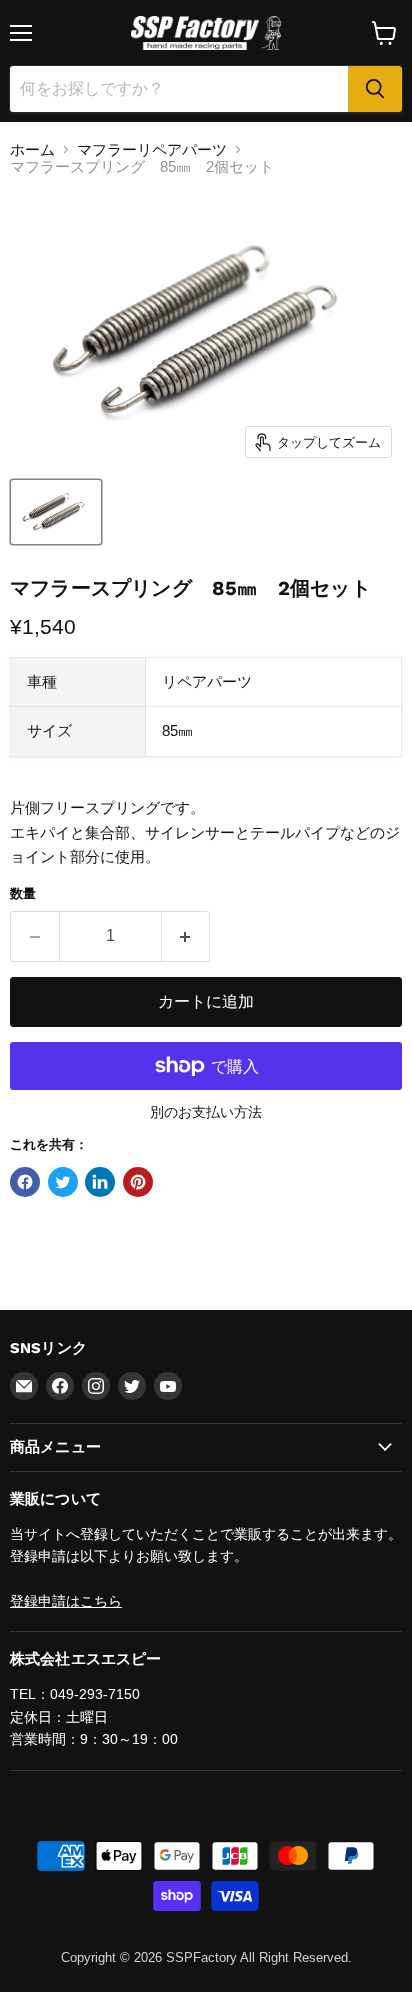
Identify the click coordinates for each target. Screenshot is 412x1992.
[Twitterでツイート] (63, 1182)
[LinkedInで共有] (100, 1182)
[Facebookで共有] (25, 1182)
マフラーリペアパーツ (152, 149)
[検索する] (375, 89)
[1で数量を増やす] (186, 936)
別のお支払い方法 (206, 1112)
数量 (23, 893)
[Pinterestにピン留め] (138, 1182)
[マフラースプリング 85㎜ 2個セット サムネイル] (56, 512)
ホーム (32, 149)
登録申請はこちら (66, 1601)
